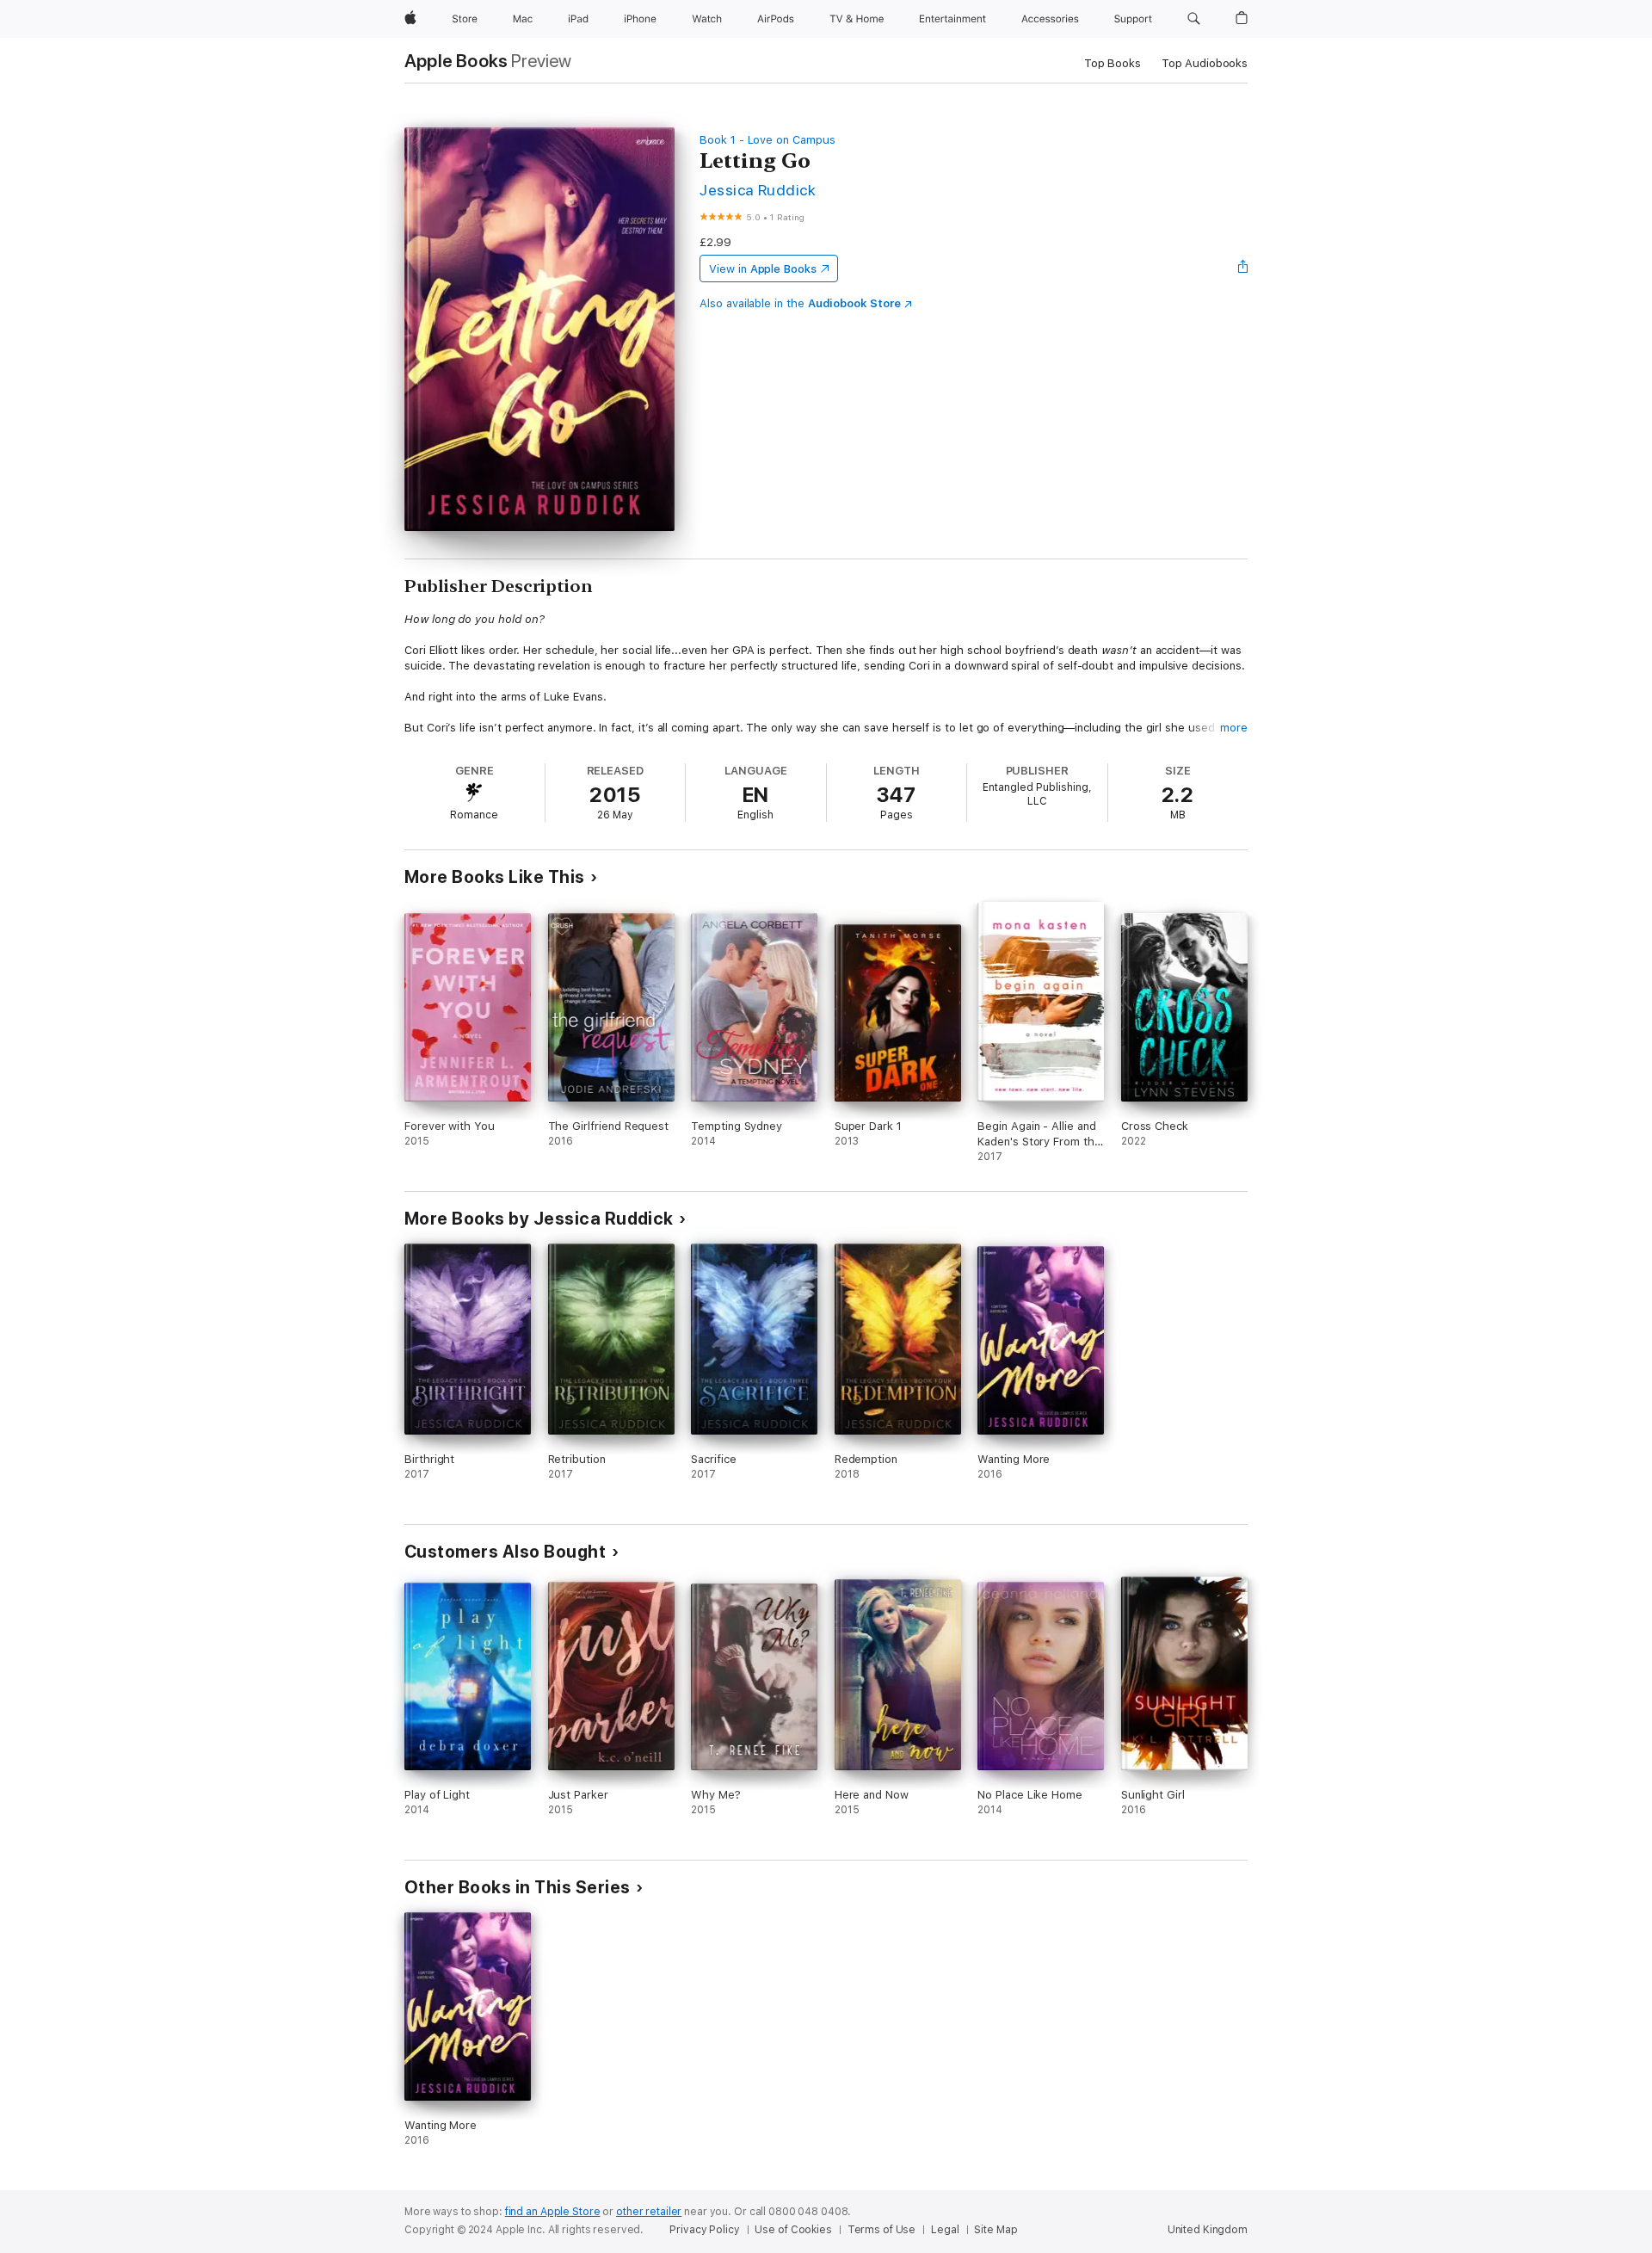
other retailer (649, 2212)
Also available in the (800, 303)
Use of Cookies (793, 2230)
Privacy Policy (704, 2230)
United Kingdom (1208, 2230)
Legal (945, 2230)
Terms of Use (882, 2230)
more (1234, 728)
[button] (1194, 19)
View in (763, 269)
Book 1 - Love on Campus (767, 140)
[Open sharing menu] (1243, 269)
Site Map (996, 2230)
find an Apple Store (553, 2212)
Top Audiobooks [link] (1205, 63)
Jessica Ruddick (758, 190)
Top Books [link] (1113, 63)
